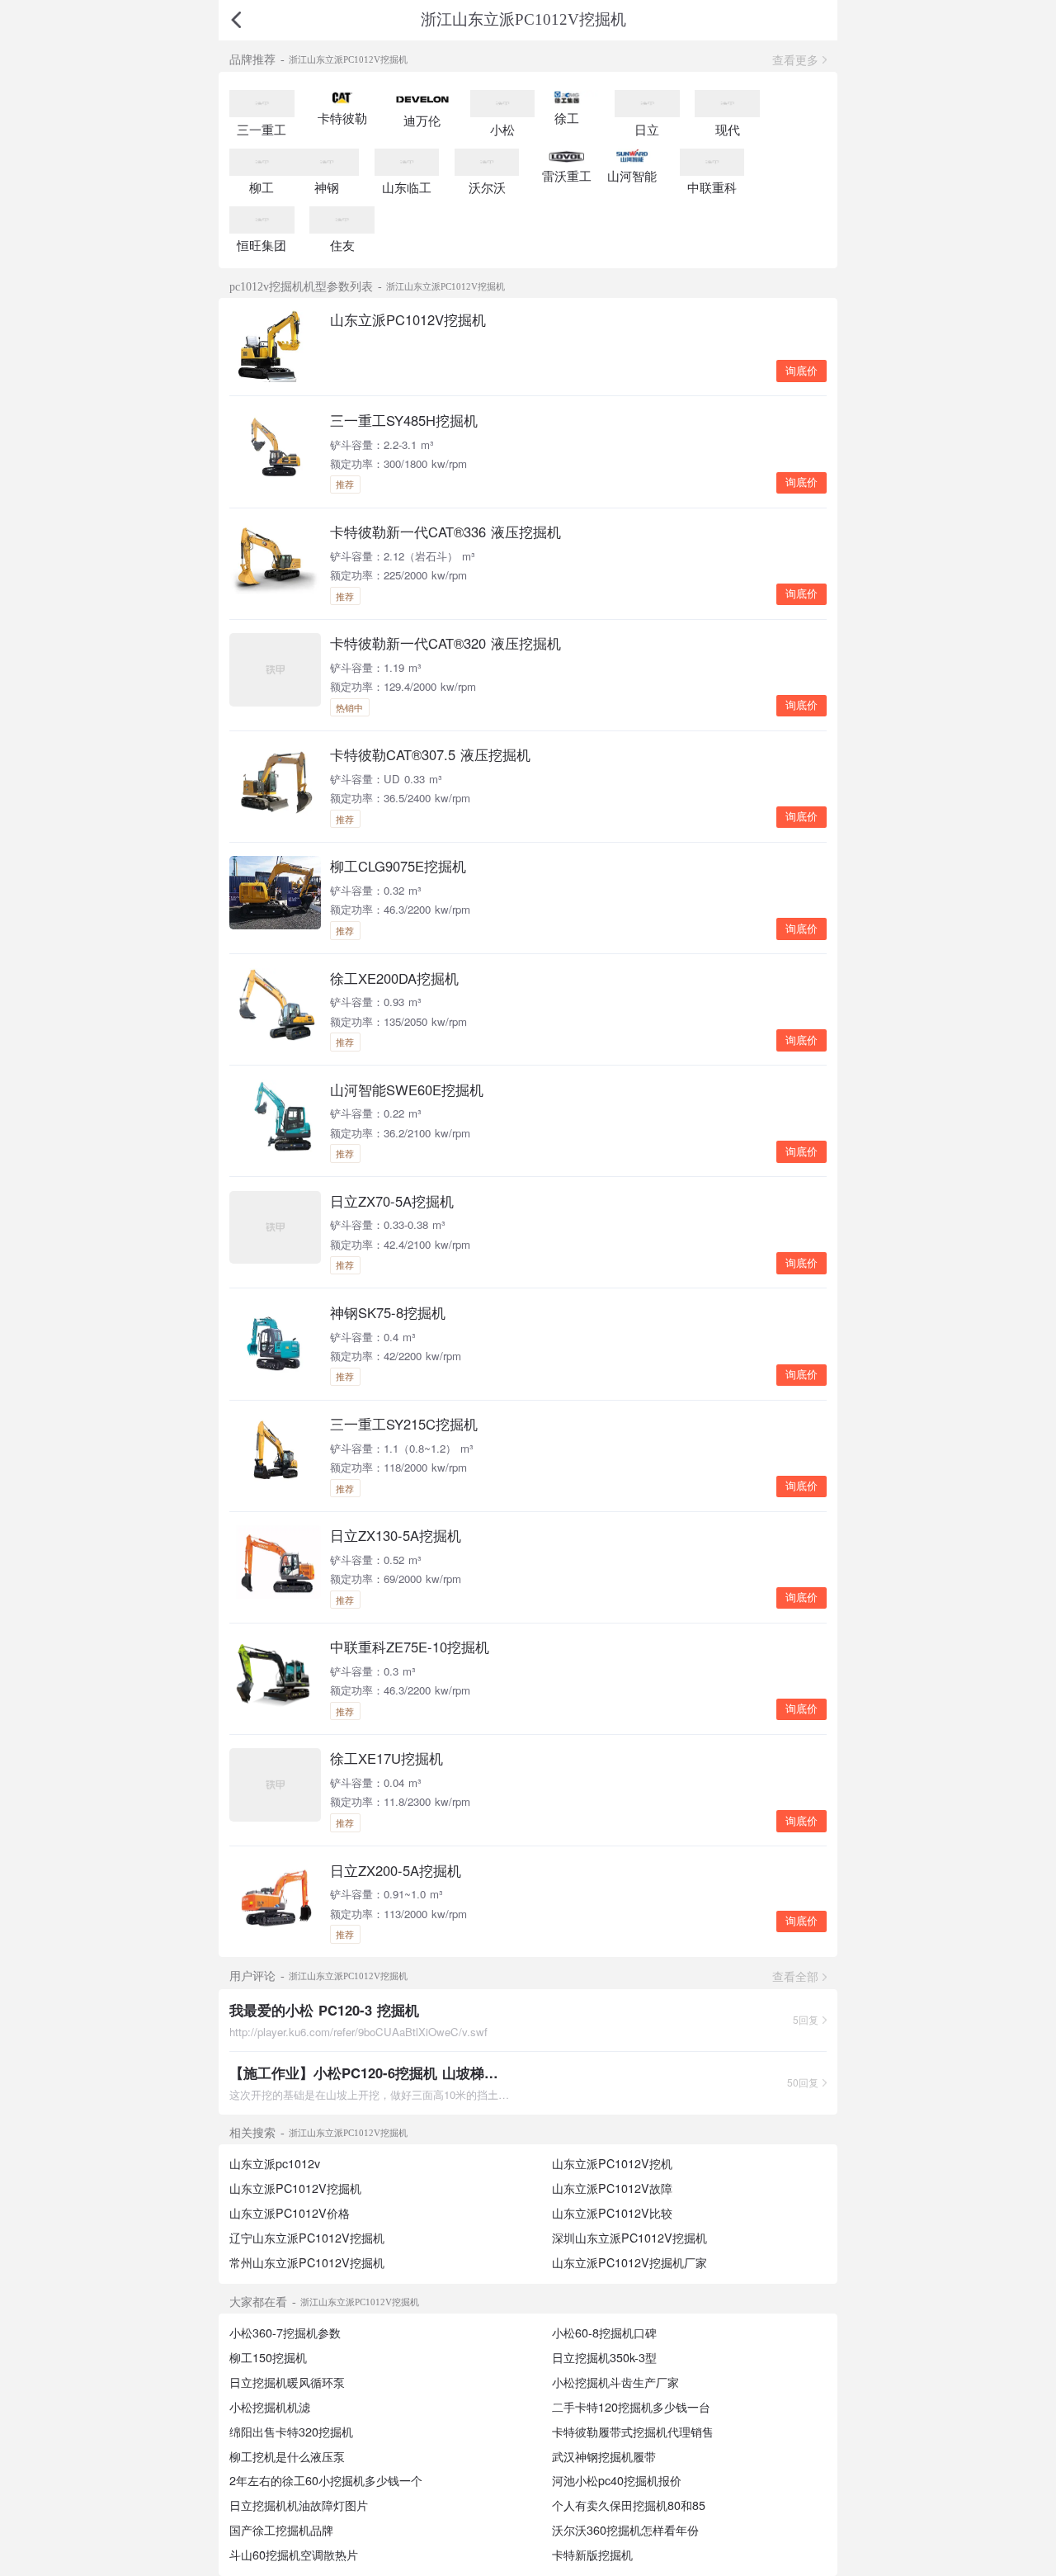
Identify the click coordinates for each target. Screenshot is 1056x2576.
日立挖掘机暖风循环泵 (287, 2382)
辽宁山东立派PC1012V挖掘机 (307, 2238)
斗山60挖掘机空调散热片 (294, 2555)
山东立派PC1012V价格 (290, 2213)
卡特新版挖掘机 (592, 2555)
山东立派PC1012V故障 (612, 2188)
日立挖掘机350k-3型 (604, 2357)
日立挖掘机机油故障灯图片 (299, 2505)
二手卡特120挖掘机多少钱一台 (631, 2407)
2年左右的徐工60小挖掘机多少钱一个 (326, 2480)
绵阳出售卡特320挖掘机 (291, 2432)
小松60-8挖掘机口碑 (604, 2333)
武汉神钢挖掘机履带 (604, 2456)
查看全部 (795, 1976)
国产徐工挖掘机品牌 (281, 2530)
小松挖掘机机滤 (270, 2407)
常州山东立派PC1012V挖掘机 (307, 2262)
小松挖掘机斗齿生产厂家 (615, 2382)
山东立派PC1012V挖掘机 (295, 2188)
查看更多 (795, 59)
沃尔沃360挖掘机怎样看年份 (625, 2530)
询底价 (801, 371)
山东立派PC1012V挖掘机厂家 (629, 2262)
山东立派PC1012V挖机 (612, 2163)
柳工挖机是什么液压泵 (287, 2456)
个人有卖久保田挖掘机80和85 (629, 2505)
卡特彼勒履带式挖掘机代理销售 (633, 2432)
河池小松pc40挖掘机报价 (617, 2480)
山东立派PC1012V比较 (612, 2213)
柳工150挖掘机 (268, 2357)
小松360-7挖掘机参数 (285, 2333)
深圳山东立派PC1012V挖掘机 (629, 2238)
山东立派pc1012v (275, 2163)
